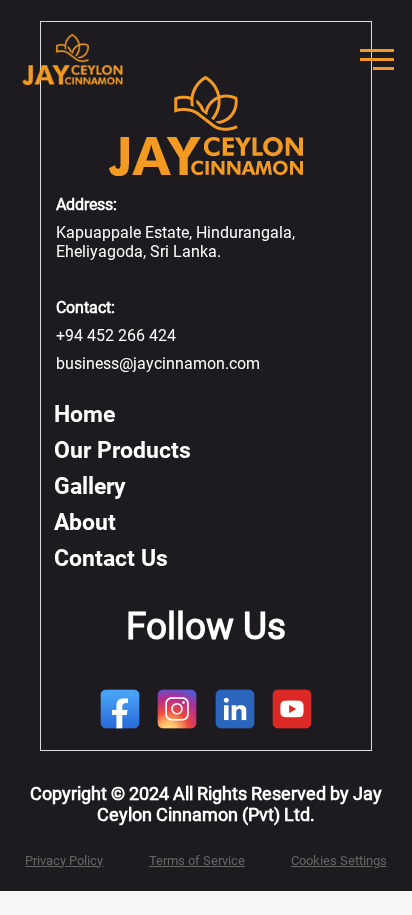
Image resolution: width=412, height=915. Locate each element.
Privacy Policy (64, 860)
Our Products (122, 450)
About (85, 522)
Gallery (90, 486)
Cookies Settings (339, 860)
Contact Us (111, 558)
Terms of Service (197, 860)
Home (84, 414)
